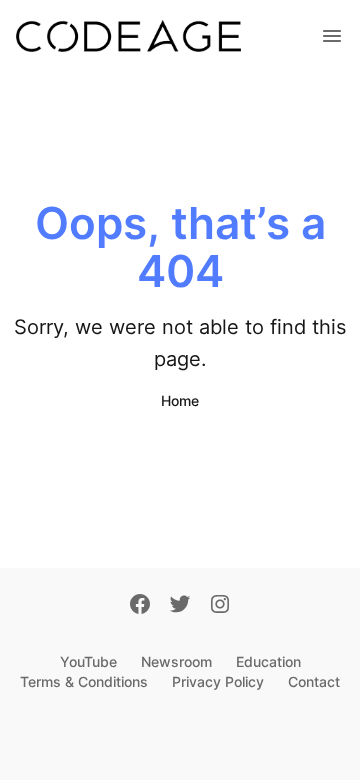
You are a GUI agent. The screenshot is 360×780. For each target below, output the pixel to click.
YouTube (88, 661)
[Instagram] (220, 606)
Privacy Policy (218, 681)
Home (180, 400)
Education (268, 661)
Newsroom (176, 661)
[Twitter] (180, 606)
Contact (314, 681)
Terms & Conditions (84, 681)
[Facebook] (140, 606)
